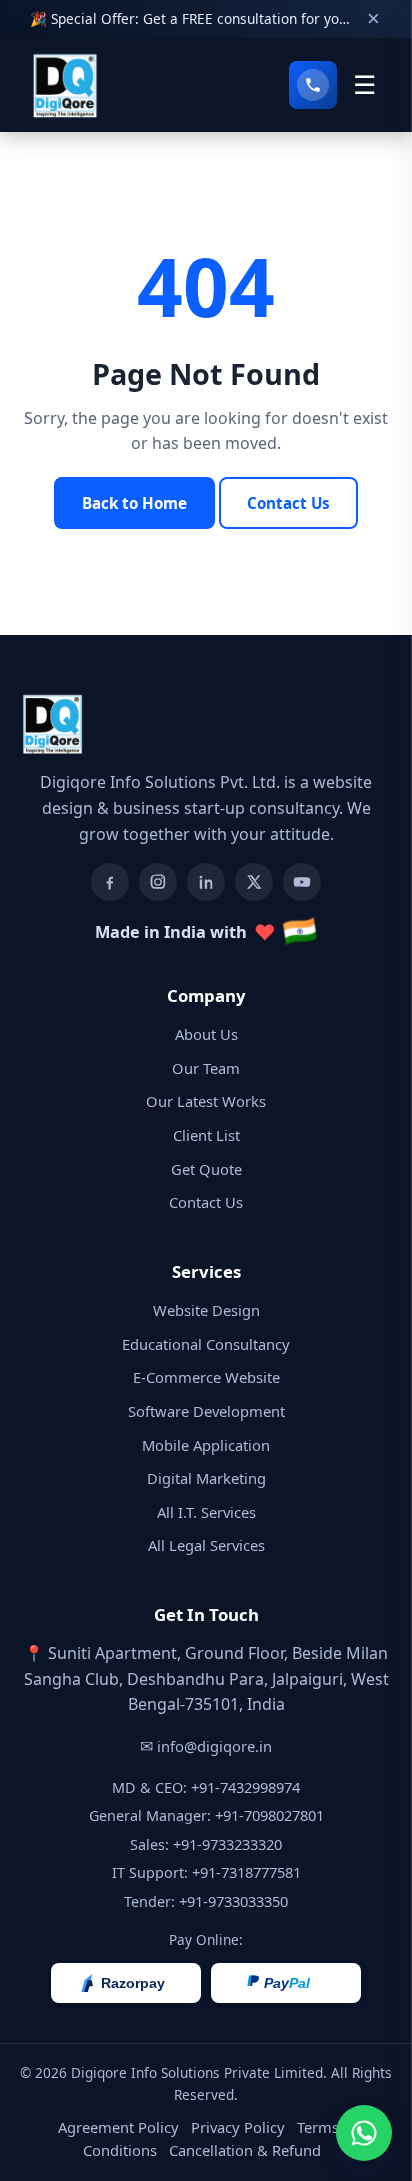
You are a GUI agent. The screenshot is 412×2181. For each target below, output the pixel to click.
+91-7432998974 (245, 1787)
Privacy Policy (238, 2127)
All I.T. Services (206, 1512)
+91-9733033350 (233, 1901)
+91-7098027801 (269, 1815)
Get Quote (206, 1169)
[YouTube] (302, 882)
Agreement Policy (118, 2127)
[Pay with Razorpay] (126, 1983)
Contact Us (288, 503)
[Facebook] (110, 882)
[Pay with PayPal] (286, 1983)
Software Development (206, 1411)
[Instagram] (158, 882)
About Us (206, 1034)
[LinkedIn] (206, 882)
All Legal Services (206, 1545)
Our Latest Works (206, 1101)
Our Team (206, 1068)
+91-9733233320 (227, 1844)
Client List (206, 1135)
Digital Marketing (206, 1478)
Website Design (206, 1310)
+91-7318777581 (246, 1872)
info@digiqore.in (214, 1746)
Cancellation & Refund (245, 2150)
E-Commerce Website (206, 1377)
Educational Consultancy (206, 1344)
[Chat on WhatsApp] (364, 2133)
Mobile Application (206, 1445)
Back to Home (134, 503)
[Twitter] (254, 882)
